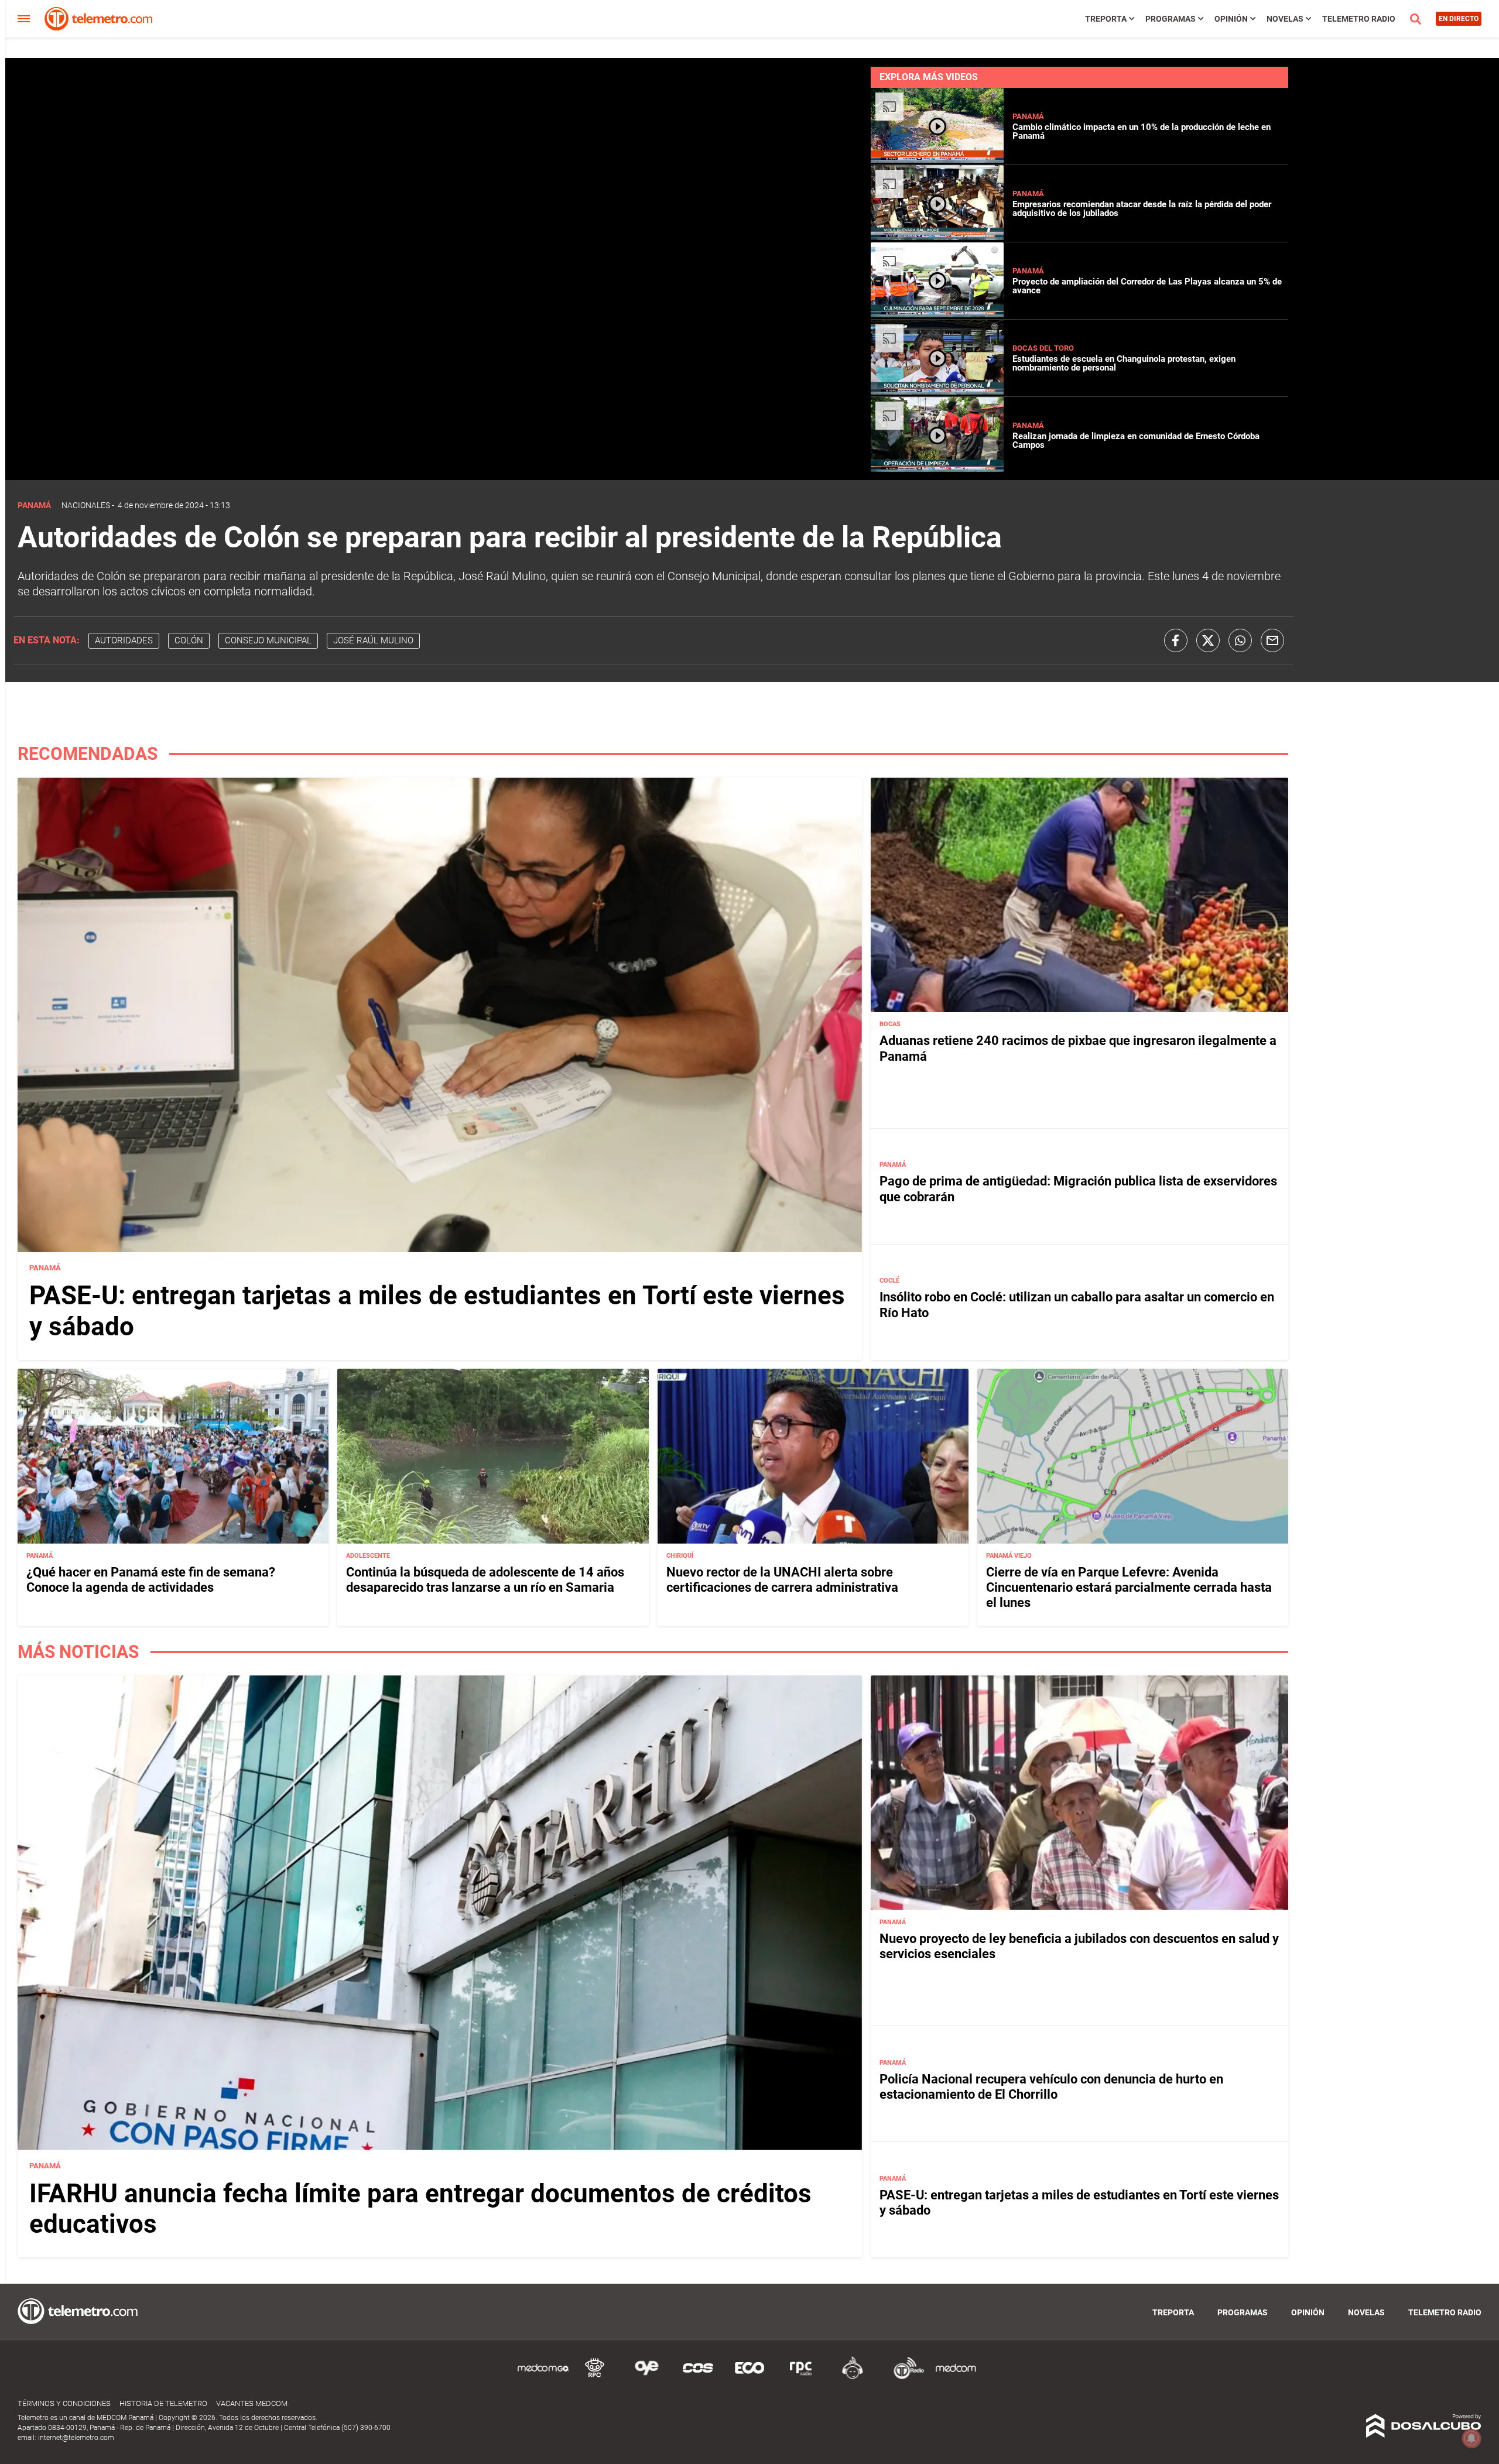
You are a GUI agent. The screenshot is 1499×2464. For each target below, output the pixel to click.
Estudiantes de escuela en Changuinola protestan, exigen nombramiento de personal (1124, 363)
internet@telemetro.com (76, 2438)
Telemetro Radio (1359, 19)
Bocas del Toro (1043, 348)
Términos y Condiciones (64, 2403)
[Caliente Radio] (853, 2377)
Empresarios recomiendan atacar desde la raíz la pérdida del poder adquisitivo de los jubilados (1142, 209)
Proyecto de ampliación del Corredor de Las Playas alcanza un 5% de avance (1147, 286)
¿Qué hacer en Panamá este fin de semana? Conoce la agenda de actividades (151, 1580)
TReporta (1106, 19)
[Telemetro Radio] (904, 2377)
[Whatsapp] (1240, 640)
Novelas (1285, 19)
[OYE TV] (646, 2377)
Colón (189, 640)
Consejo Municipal (268, 640)
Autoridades (124, 640)
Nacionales (86, 505)
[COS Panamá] (698, 2377)
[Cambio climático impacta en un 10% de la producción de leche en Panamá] (937, 160)
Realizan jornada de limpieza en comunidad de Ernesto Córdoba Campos (1136, 441)
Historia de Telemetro (163, 2403)
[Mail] (1272, 640)
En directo (1459, 19)
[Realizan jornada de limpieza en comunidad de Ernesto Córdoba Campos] (937, 469)
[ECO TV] (749, 2377)
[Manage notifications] (1471, 2438)
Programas (1171, 19)
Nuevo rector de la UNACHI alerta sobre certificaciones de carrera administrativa (782, 1580)
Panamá (1028, 116)
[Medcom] (956, 2377)
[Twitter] (1208, 640)
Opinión (1231, 19)
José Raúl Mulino (373, 640)
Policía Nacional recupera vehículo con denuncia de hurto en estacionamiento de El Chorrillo (1051, 2087)
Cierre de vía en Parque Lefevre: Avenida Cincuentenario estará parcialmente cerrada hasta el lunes (1129, 1588)
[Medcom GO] (543, 2377)
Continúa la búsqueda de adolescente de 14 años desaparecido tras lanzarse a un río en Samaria (485, 1580)
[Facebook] (1176, 640)
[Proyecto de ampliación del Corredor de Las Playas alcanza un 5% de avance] (937, 314)
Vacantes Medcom (252, 2403)
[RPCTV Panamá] (595, 2377)
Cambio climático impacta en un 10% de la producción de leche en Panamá (1142, 131)
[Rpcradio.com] (801, 2377)
